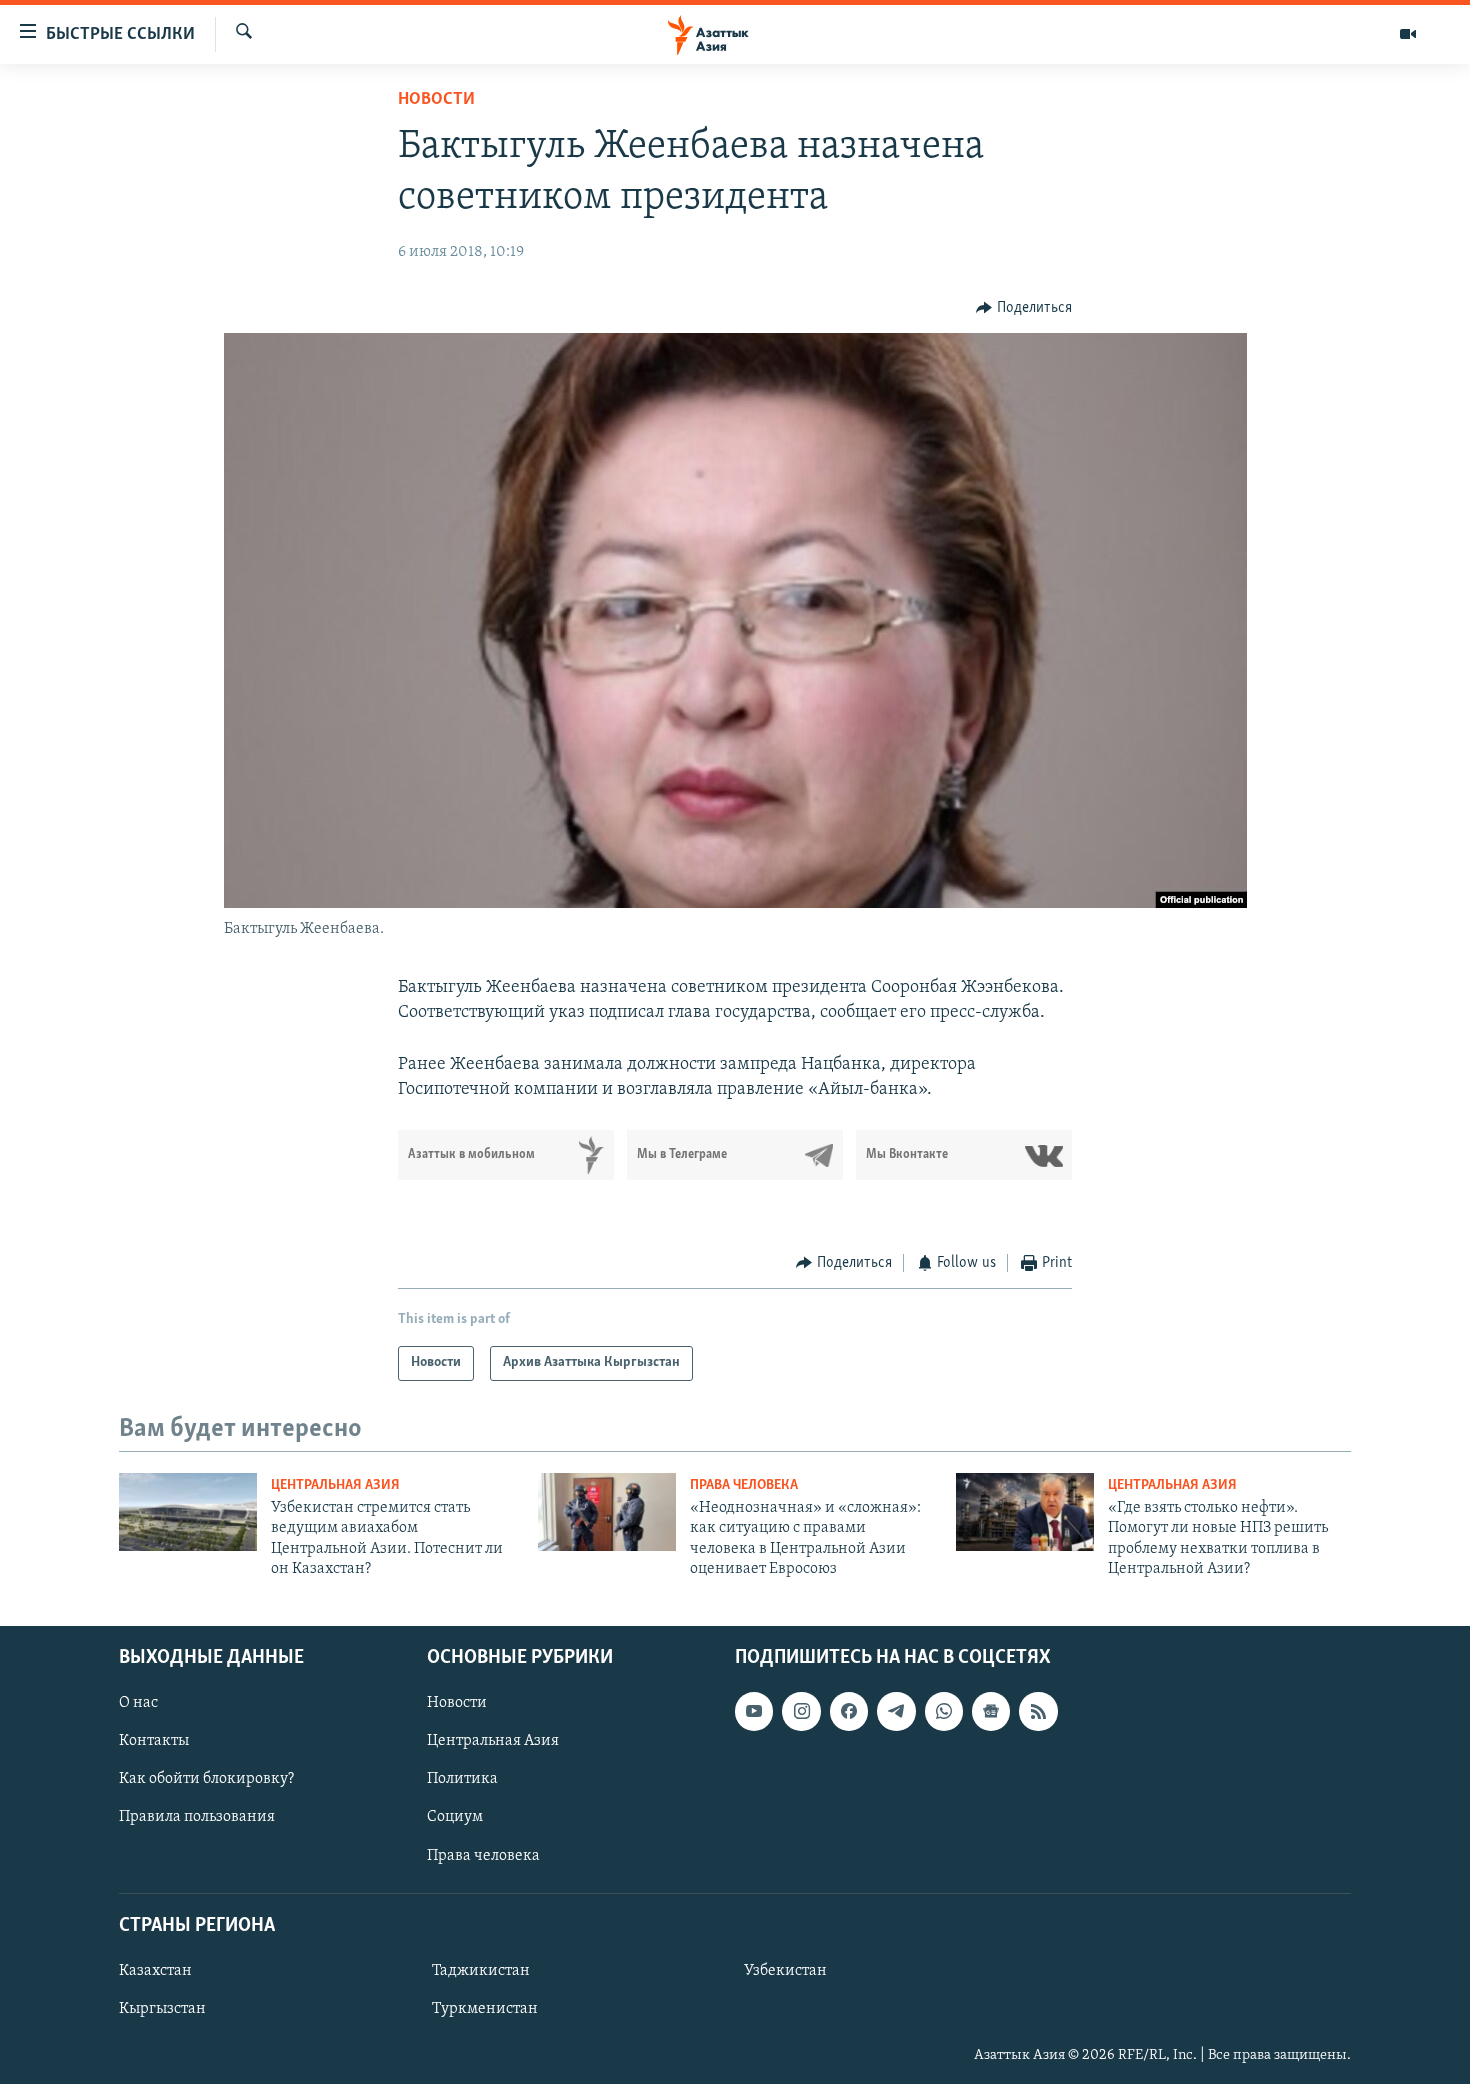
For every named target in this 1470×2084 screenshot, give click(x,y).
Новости (436, 100)
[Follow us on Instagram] (801, 1711)
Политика (462, 1779)
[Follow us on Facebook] (849, 1711)
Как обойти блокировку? (206, 1779)
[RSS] (1038, 1711)
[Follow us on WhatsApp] (944, 1711)
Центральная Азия (335, 1485)
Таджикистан (481, 1970)
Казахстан (155, 1970)
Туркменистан (485, 2009)
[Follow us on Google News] (991, 1711)
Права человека (744, 1485)
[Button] (1024, 308)
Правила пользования (197, 1817)
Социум (455, 1817)
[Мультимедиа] (1408, 34)
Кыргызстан (162, 2009)
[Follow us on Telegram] (896, 1711)
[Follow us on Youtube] (754, 1711)
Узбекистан (785, 1970)
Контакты (154, 1741)
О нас (138, 1703)
